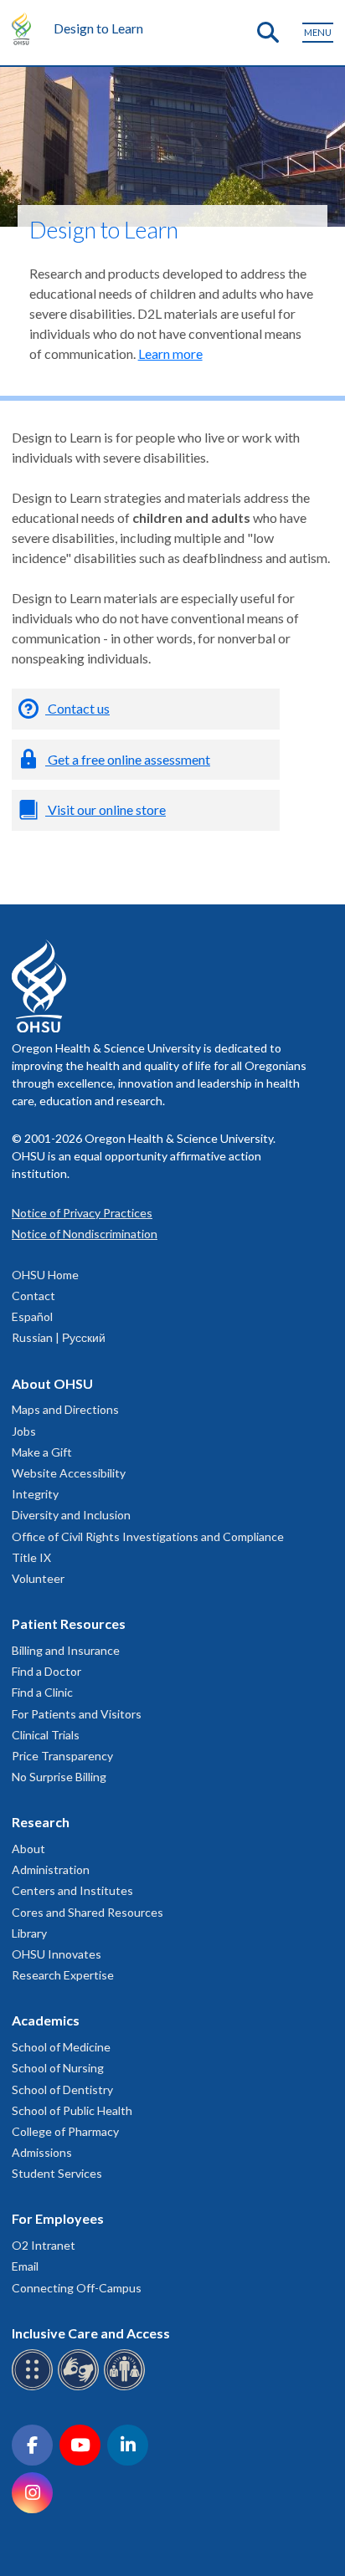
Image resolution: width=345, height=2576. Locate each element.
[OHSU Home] (26, 28)
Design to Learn (98, 28)
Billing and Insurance (66, 1650)
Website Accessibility (69, 1473)
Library (29, 1933)
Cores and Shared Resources (88, 1912)
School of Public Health (72, 2110)
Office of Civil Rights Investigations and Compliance (148, 1536)
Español (32, 1316)
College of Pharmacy (65, 2131)
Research (41, 1822)
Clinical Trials (46, 1735)
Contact (33, 1296)
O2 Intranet (44, 2245)
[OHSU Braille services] (35, 2387)
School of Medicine (61, 2047)
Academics (46, 2020)
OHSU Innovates (57, 1954)
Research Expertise (63, 1975)
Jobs (24, 1431)
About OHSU (52, 1383)
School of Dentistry (62, 2089)
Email (25, 2266)
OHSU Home (45, 1275)
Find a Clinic (42, 1692)
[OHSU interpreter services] (127, 2387)
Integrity (35, 1494)
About (28, 1849)
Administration (51, 1869)
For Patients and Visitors (77, 1714)
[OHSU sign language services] (81, 2387)
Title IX (31, 1557)
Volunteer (38, 1578)
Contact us (77, 708)
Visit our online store (106, 809)
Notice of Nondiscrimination (85, 1234)
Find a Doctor (46, 1671)
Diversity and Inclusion (71, 1515)
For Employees (58, 2218)
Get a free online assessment (128, 759)
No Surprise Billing (59, 1777)
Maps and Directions (65, 1409)
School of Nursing (58, 2068)
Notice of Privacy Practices (82, 1213)
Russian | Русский (59, 1337)
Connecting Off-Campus (77, 2288)
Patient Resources (69, 1623)
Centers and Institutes (72, 1890)
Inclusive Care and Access (91, 2333)
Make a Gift (42, 1452)
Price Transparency (62, 1756)
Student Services (57, 2173)
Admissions (42, 2152)
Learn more (170, 353)
